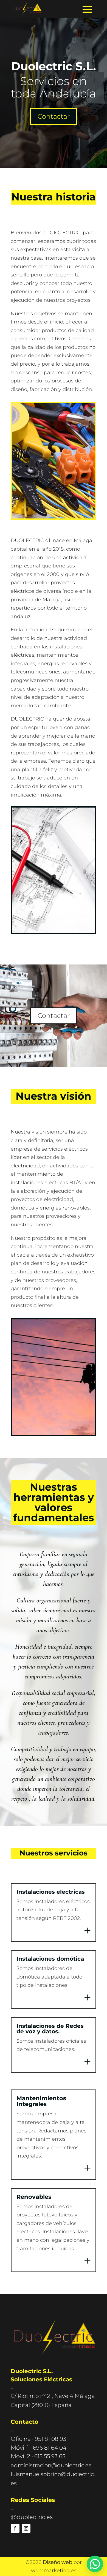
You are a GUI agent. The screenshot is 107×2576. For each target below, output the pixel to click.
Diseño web (57, 2562)
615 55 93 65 (50, 2456)
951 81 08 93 (50, 2439)
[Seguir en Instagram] (26, 2528)
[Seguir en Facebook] (15, 2528)
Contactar (54, 116)
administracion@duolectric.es (51, 2465)
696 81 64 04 (50, 2448)
